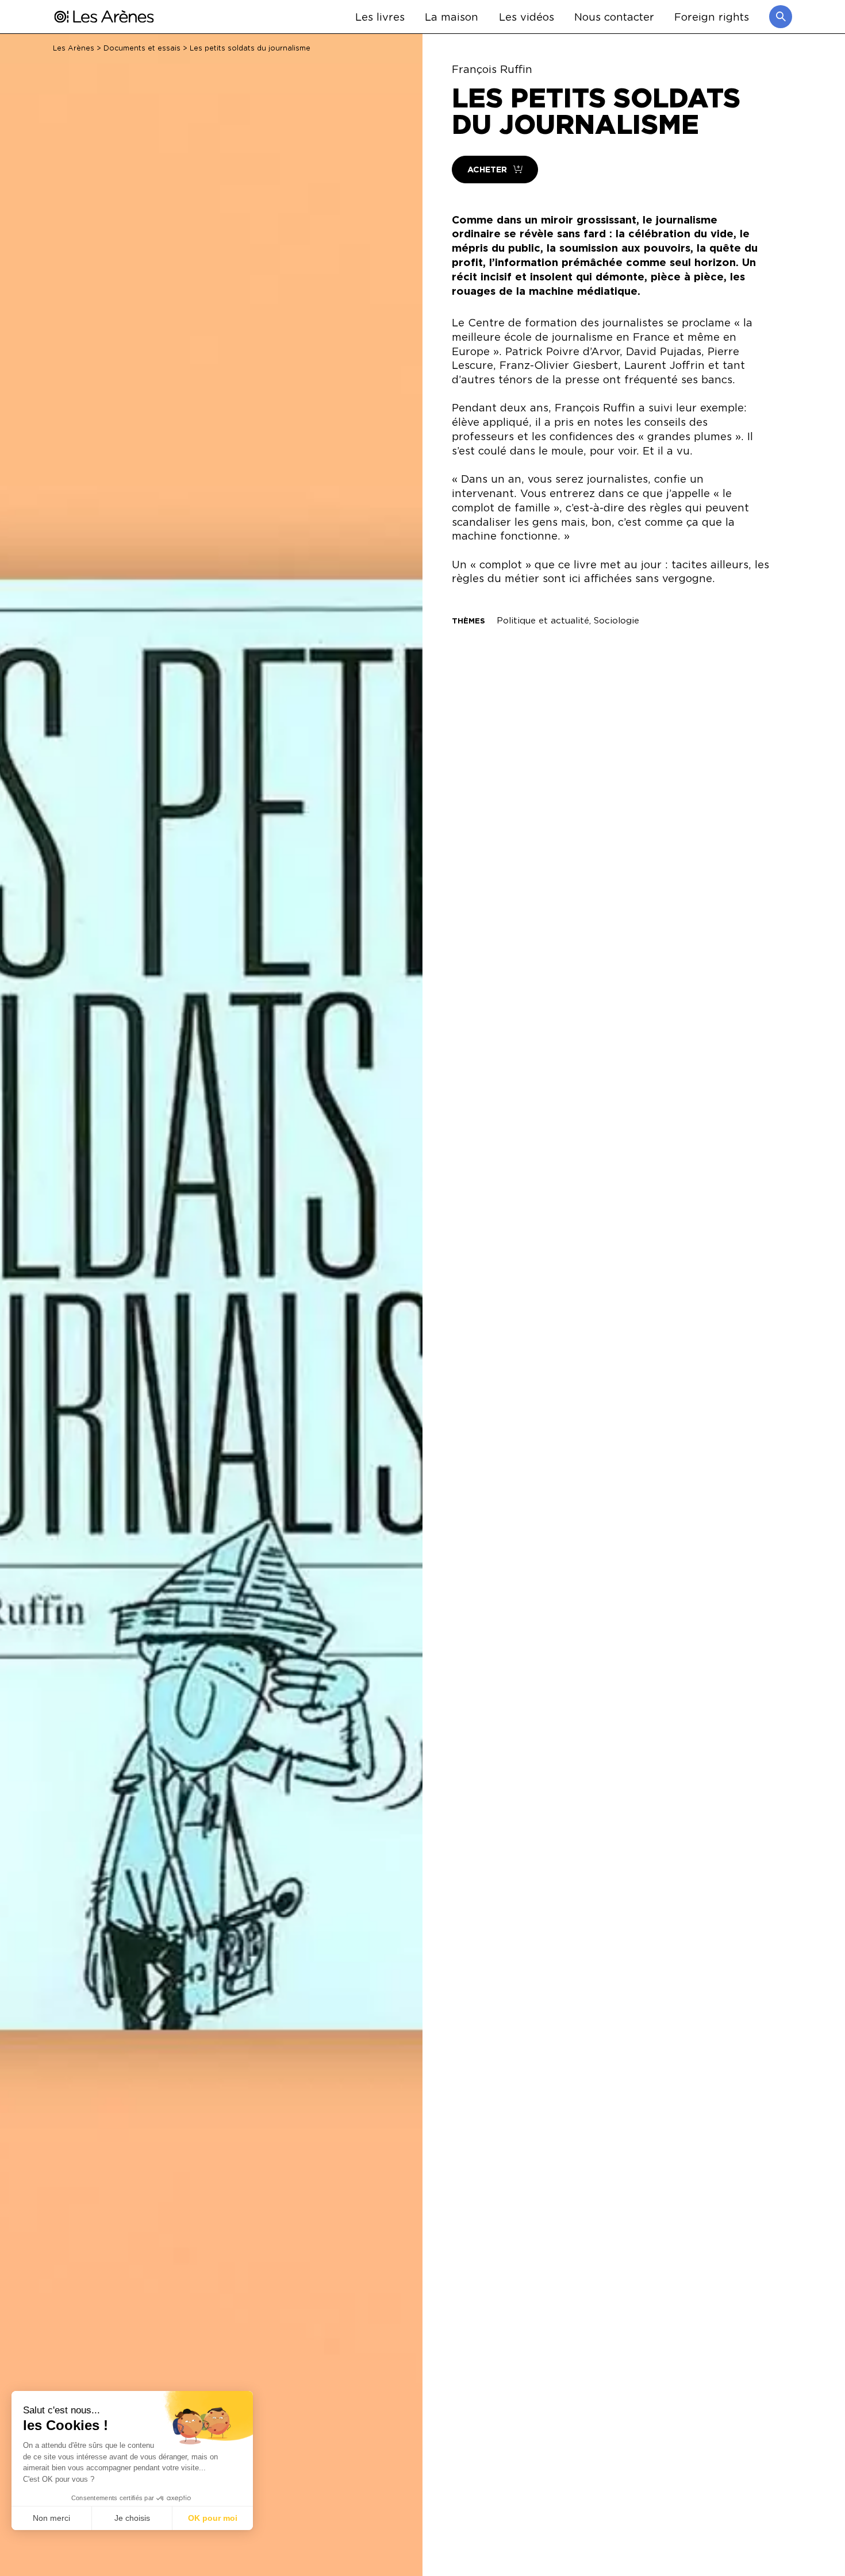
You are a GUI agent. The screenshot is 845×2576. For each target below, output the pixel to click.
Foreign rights (712, 16)
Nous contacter (614, 16)
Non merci (51, 2518)
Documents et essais (142, 48)
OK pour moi (213, 2518)
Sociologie (617, 620)
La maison (452, 16)
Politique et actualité (543, 620)
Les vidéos (527, 16)
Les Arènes (74, 48)
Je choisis (132, 2518)
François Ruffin (492, 69)
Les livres (380, 16)
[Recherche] (781, 17)
